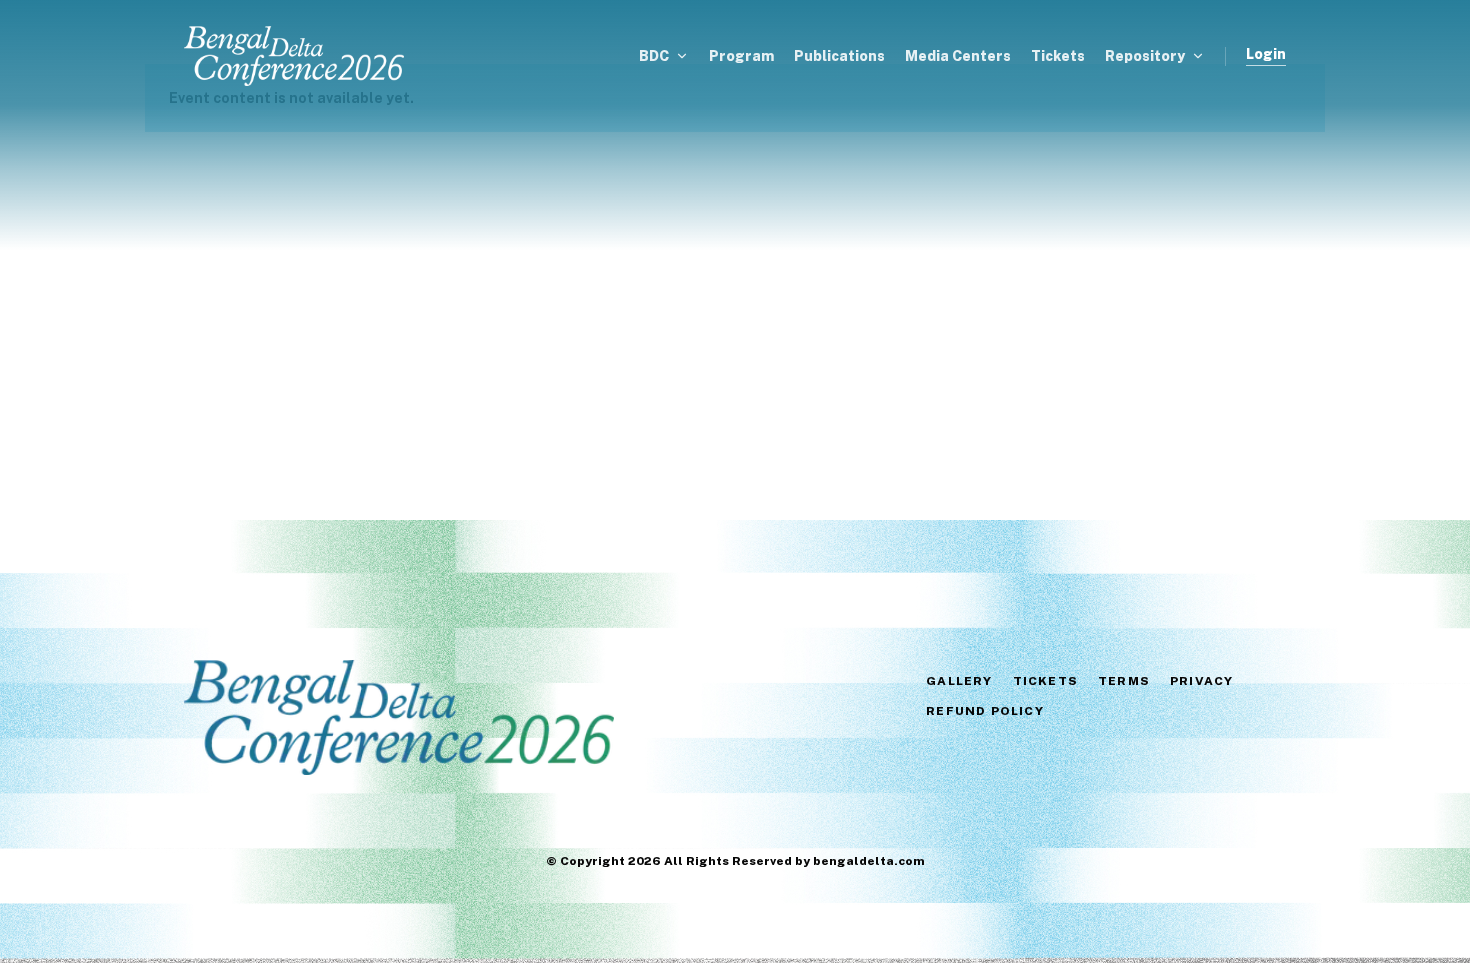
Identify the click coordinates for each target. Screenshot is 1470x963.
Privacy (1201, 681)
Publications (839, 56)
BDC (654, 56)
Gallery (959, 681)
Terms (1124, 681)
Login (1266, 54)
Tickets (1058, 56)
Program (741, 56)
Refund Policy (985, 711)
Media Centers (958, 56)
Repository (1145, 56)
